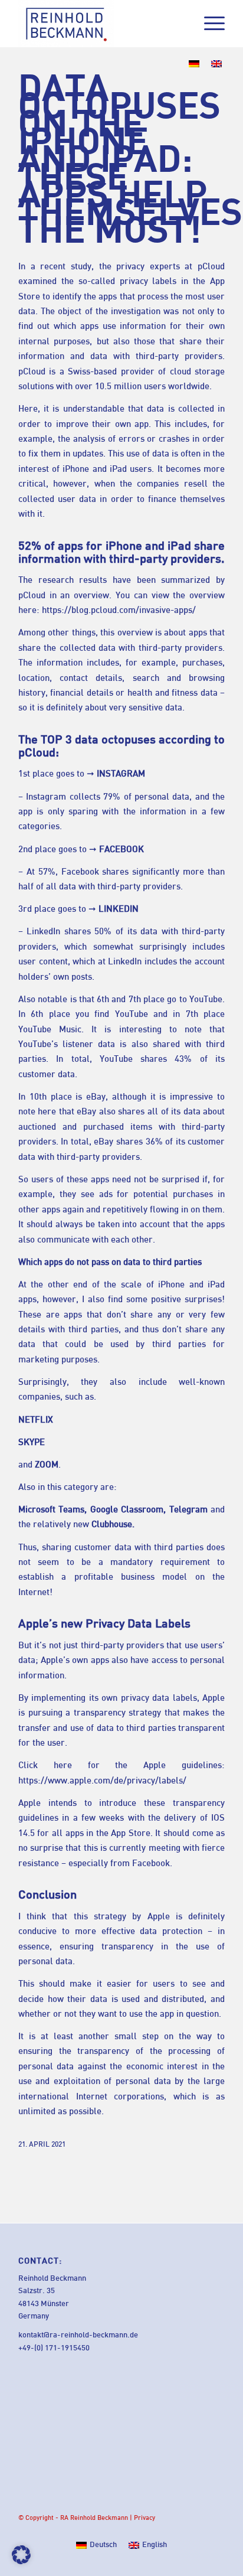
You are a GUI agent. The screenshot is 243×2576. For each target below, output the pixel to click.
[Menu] (208, 24)
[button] (21, 2555)
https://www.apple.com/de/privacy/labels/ (102, 1781)
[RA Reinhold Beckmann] (101, 24)
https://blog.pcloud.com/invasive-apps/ (119, 611)
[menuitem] (208, 24)
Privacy (145, 2518)
